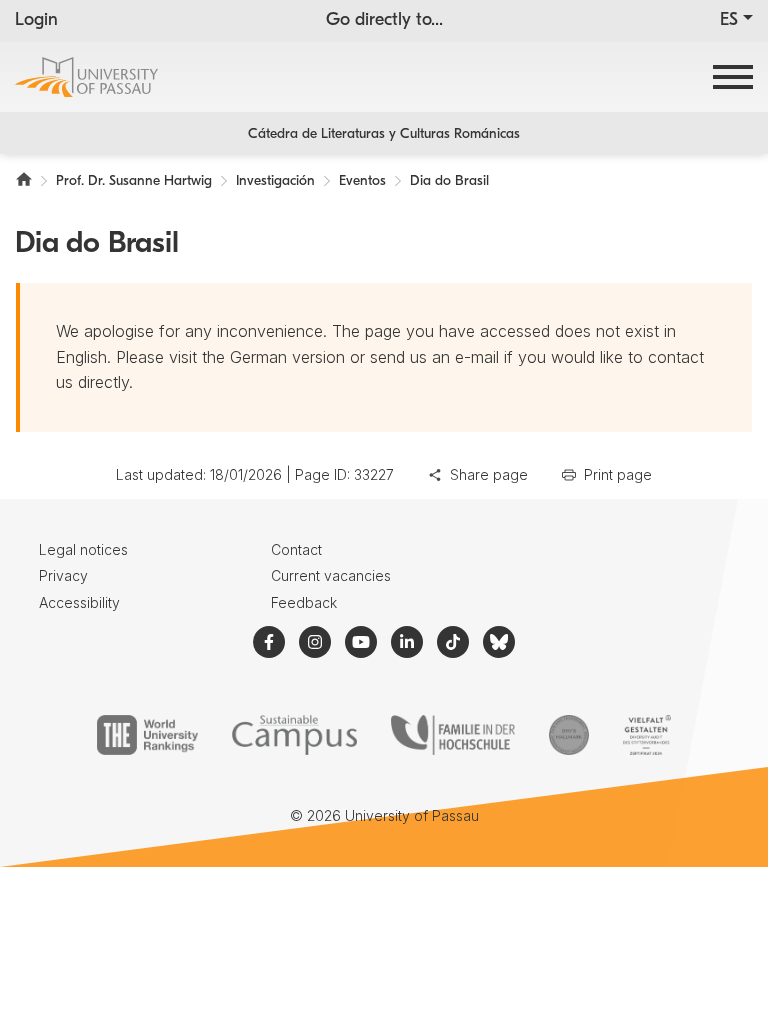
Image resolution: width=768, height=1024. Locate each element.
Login (36, 21)
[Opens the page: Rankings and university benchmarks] (147, 735)
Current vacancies (331, 575)
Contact (296, 549)
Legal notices (83, 549)
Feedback (304, 602)
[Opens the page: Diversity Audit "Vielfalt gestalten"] (646, 735)
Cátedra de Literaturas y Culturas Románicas (384, 134)
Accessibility (79, 602)
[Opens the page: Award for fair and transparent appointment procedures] (569, 735)
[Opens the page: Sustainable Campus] (294, 735)
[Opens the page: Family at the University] (453, 735)
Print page (618, 474)
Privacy (63, 575)
